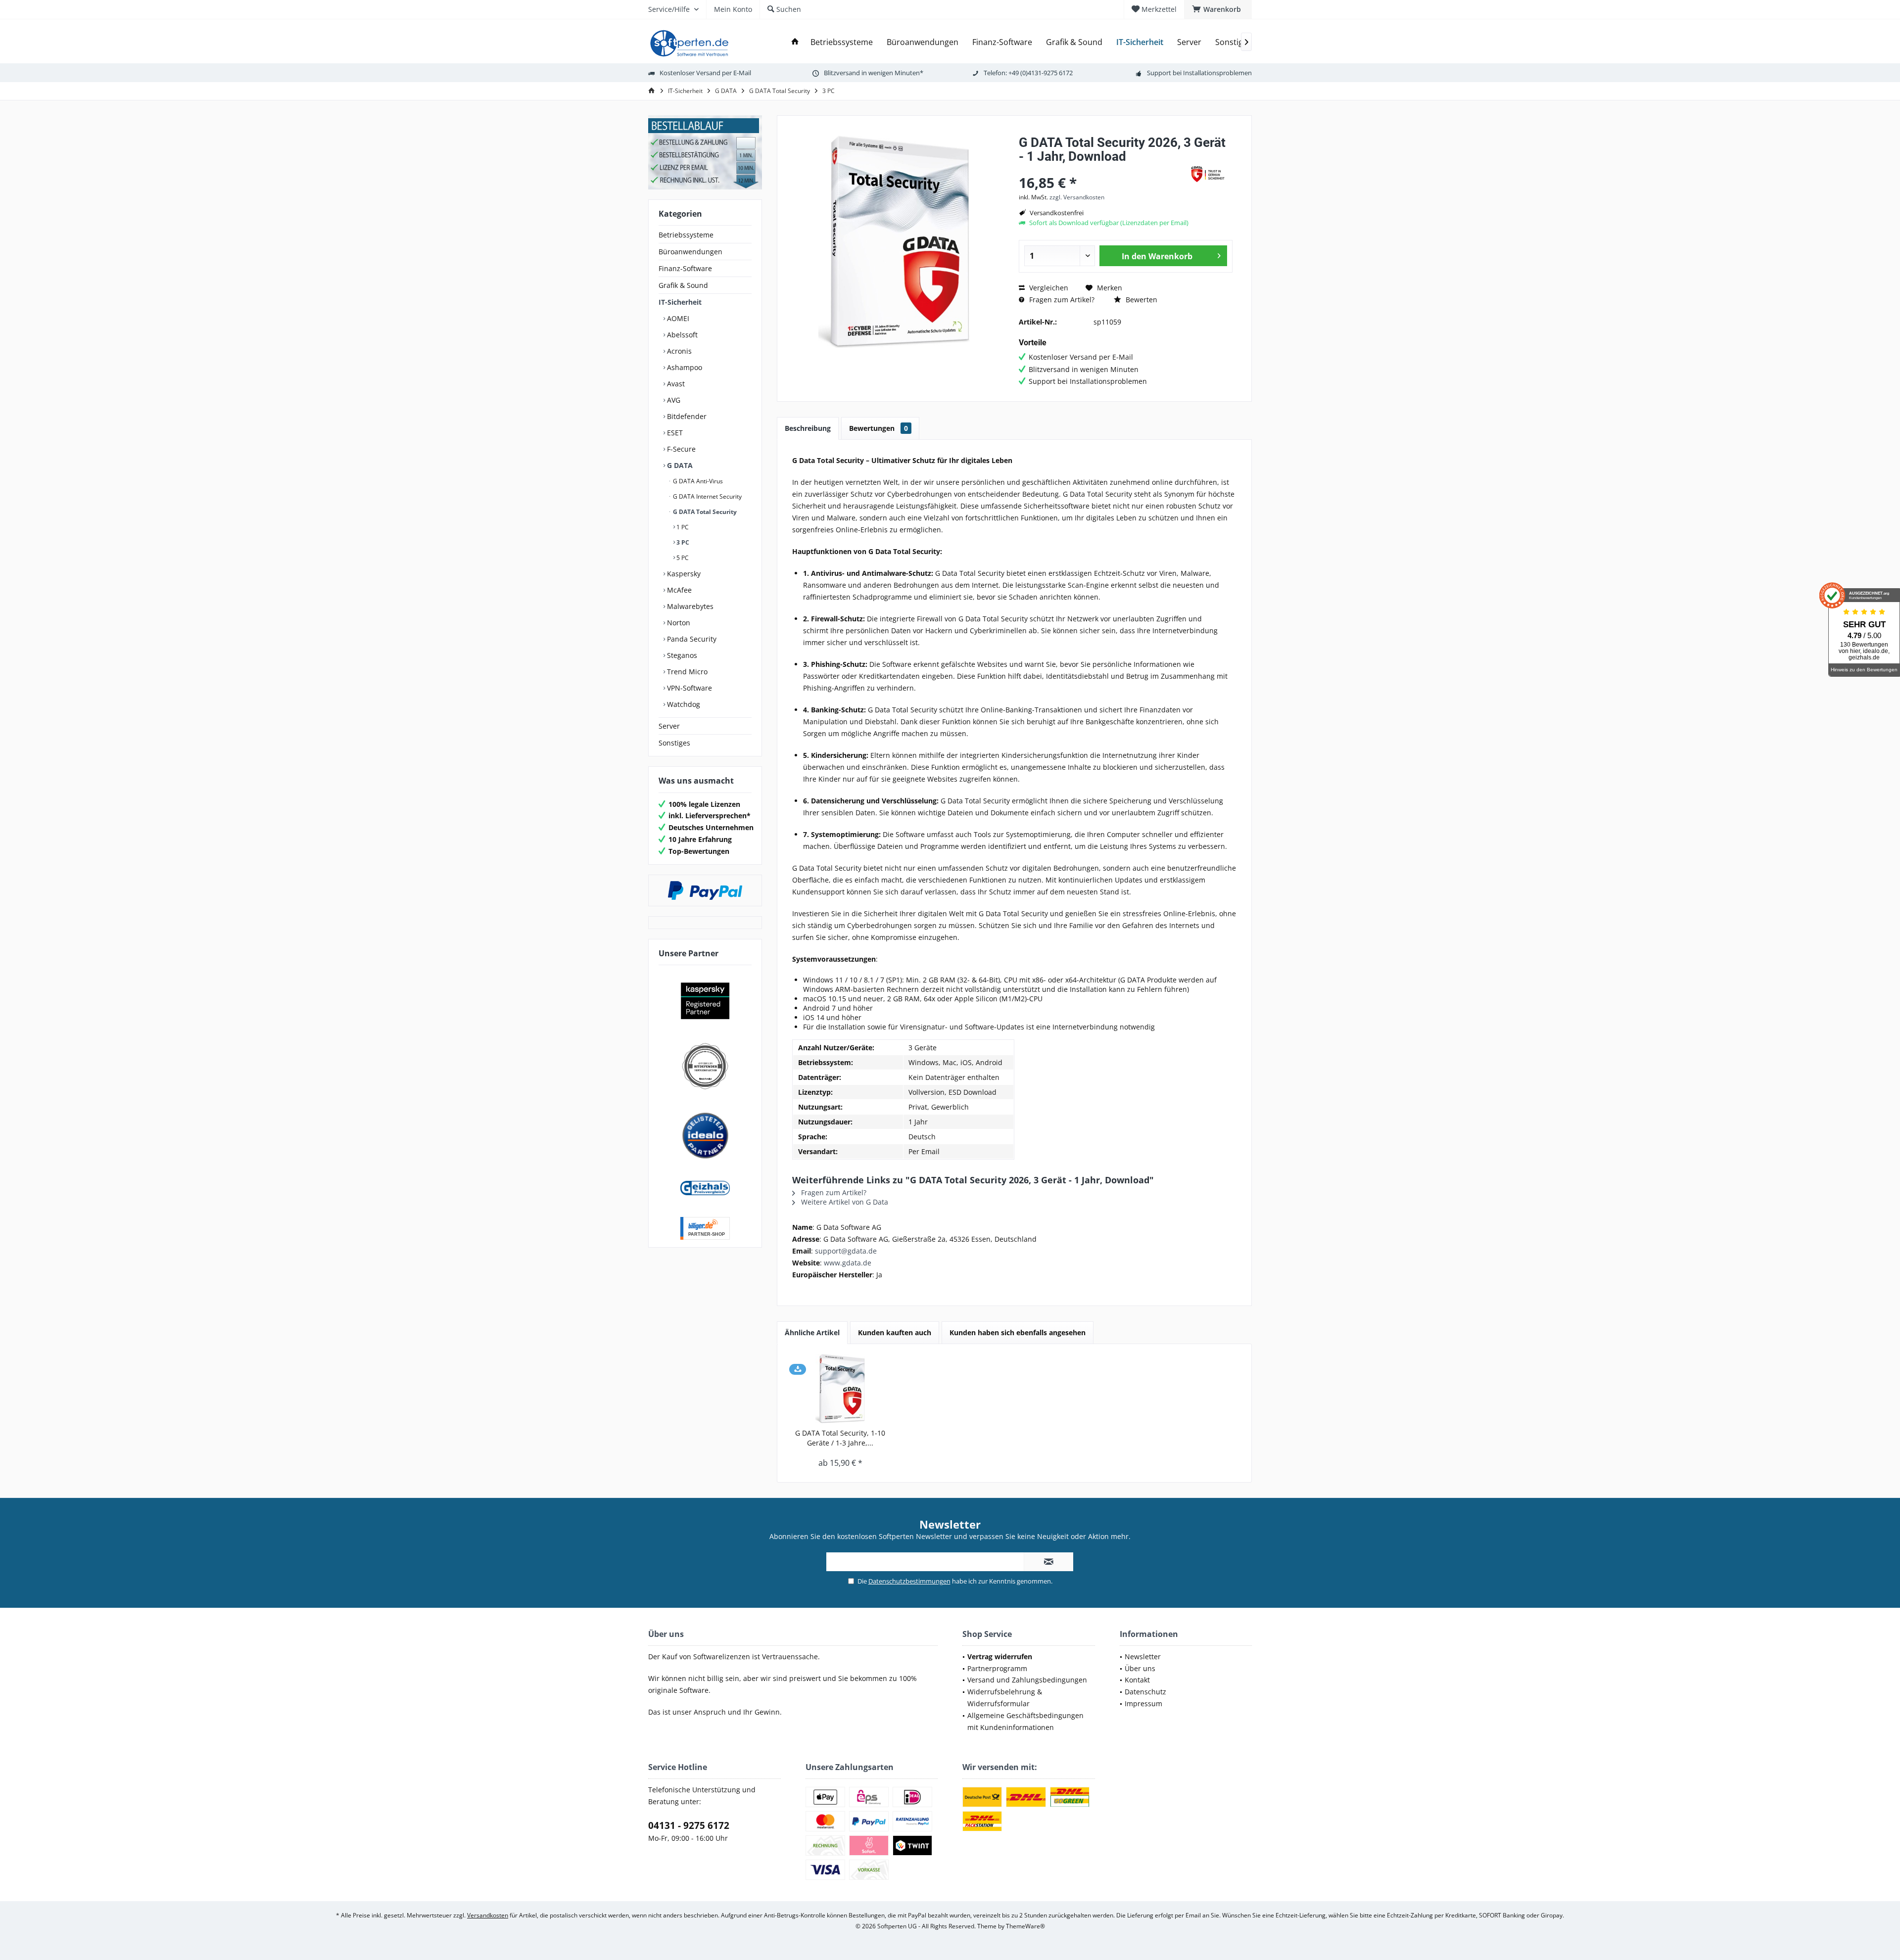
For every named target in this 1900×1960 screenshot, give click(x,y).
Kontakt (1137, 1680)
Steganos (681, 655)
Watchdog (683, 704)
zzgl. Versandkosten (1077, 197)
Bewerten (1140, 300)
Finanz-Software (685, 268)
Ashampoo (684, 367)
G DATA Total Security (704, 512)
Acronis (678, 351)
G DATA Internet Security (707, 496)
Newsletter (1143, 1657)
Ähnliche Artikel (812, 1332)
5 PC (682, 558)
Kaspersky (683, 574)
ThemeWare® (1025, 1926)
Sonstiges (674, 743)
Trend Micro (686, 672)
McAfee (678, 590)
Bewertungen (879, 428)
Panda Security (691, 639)
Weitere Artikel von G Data (844, 1202)
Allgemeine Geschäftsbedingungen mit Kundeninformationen (1025, 1721)
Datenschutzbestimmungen (909, 1581)
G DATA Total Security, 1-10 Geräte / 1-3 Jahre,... (840, 1438)
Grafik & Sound (683, 285)
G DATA (679, 465)
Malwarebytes (689, 606)
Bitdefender (686, 416)
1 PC (682, 527)
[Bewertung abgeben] (1099, 169)
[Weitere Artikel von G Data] (1208, 174)
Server (669, 726)
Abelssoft (681, 335)
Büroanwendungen (690, 252)
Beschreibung (808, 428)
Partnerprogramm (997, 1668)
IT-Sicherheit (680, 302)
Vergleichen (1048, 288)
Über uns (1140, 1668)
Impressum (1143, 1703)
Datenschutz (1145, 1692)
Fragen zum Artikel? (1061, 300)
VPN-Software (689, 688)
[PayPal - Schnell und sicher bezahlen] (705, 890)
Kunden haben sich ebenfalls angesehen (1018, 1332)
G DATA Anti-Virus (697, 481)
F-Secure (680, 449)
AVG (673, 400)
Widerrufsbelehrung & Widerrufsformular (1005, 1698)
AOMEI (677, 318)
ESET (674, 433)
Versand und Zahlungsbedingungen (1027, 1680)
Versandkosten (488, 1915)
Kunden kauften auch (895, 1332)
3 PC (682, 542)
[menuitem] (1218, 9)
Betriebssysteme (686, 235)
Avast (675, 384)
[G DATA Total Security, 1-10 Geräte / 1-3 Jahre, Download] (840, 1389)
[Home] (795, 42)
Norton (678, 623)
